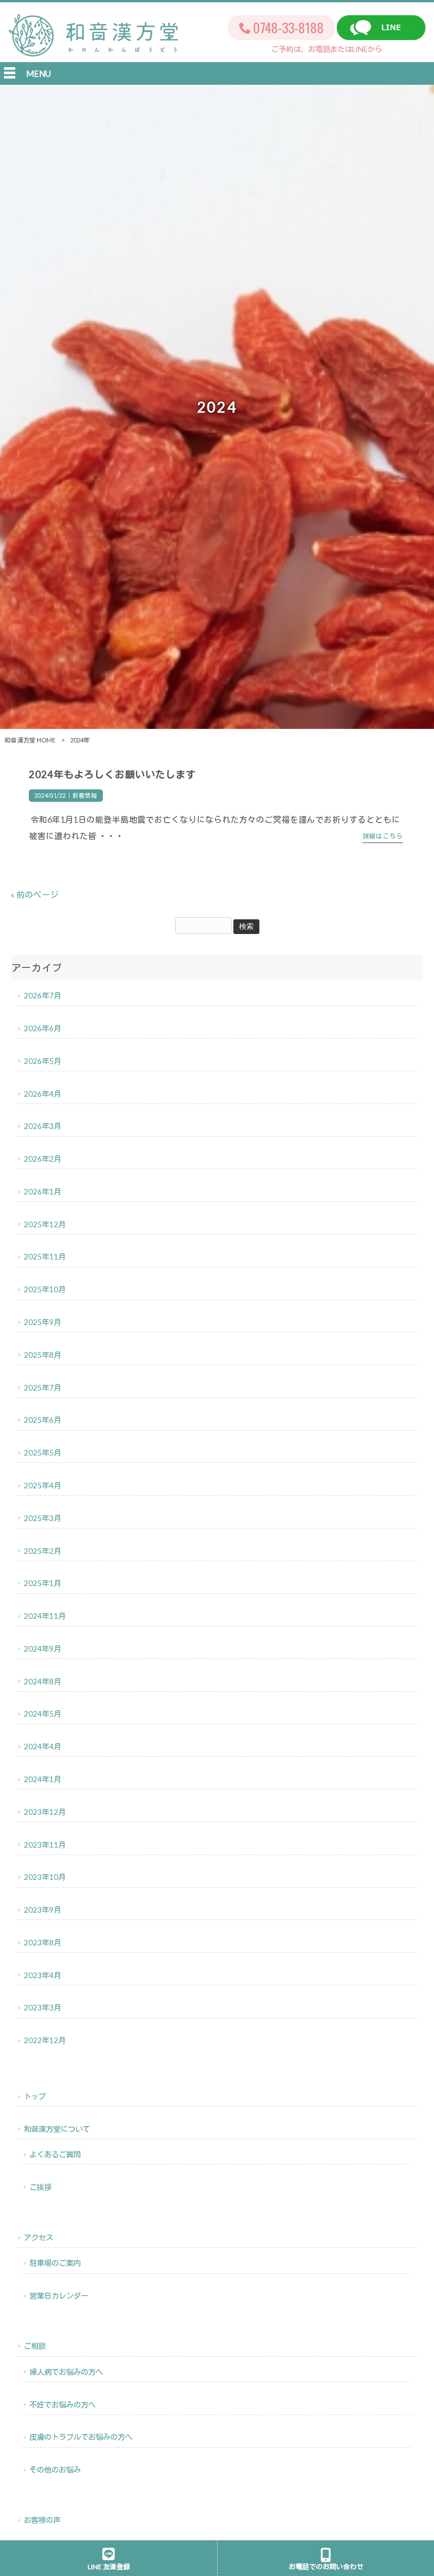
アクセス (38, 2238)
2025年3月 (42, 1518)
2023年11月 (45, 1845)
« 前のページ (35, 895)
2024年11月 (45, 1616)
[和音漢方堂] (93, 50)
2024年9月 (42, 1649)
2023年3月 (42, 2008)
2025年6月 (42, 1420)
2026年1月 (42, 1192)
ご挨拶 (40, 2187)
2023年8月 (42, 1943)
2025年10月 (45, 1289)
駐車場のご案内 (55, 2263)
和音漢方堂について (57, 2129)
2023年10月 (45, 1877)
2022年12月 (45, 2040)
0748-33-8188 (288, 27)
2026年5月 (42, 1061)
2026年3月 (42, 1126)
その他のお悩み (55, 2470)
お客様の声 (42, 2520)
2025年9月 (42, 1322)
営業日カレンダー (59, 2296)
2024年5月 (42, 1714)
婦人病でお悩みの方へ (66, 2372)
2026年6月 (42, 1028)
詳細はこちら (383, 836)
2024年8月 (42, 1682)
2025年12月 (45, 1224)
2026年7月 (42, 996)
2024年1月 (42, 1779)
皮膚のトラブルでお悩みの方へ (81, 2437)
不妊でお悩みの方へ (62, 2405)
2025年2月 (42, 1551)
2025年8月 (42, 1355)
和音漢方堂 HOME (30, 740)
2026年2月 (42, 1159)
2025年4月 (42, 1485)
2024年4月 (42, 1747)
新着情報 (85, 796)
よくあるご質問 (55, 2154)
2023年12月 (45, 1812)
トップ (35, 2096)
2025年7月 (42, 1388)
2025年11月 (45, 1257)
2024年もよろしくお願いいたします (112, 774)
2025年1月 (42, 1583)
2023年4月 (42, 1975)
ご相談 (35, 2346)
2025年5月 (42, 1453)
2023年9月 (42, 1910)
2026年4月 (42, 1094)
